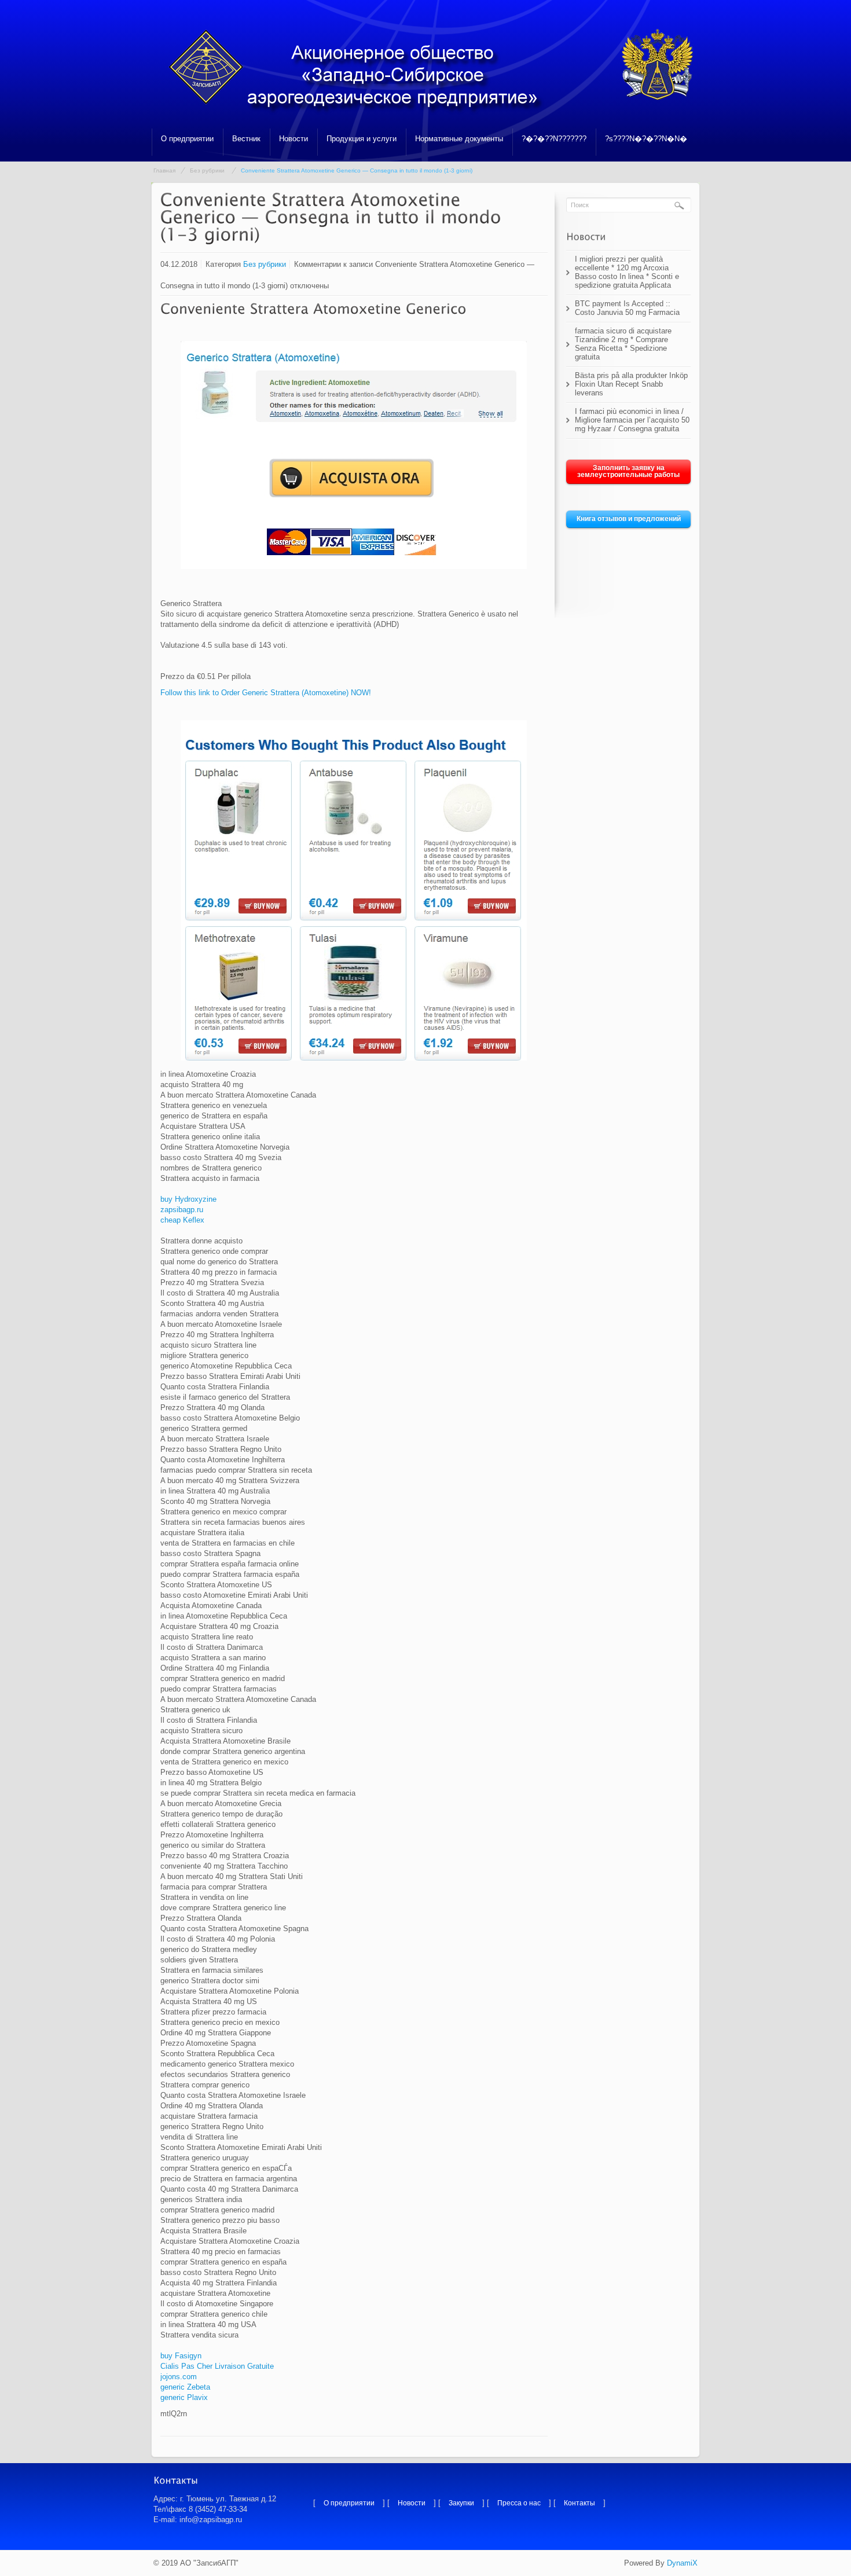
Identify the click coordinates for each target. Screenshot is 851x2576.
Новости (294, 139)
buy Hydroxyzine (188, 1199)
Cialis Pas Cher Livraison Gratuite (217, 2366)
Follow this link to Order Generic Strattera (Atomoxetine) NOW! (266, 693)
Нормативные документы (459, 139)
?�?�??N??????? (554, 139)
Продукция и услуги (362, 139)
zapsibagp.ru (182, 1210)
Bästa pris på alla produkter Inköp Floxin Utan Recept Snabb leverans (631, 384)
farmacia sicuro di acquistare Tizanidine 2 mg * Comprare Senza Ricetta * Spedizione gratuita (623, 344)
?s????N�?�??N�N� (646, 139)
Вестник (246, 139)
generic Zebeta (185, 2387)
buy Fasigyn (181, 2356)
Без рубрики (207, 170)
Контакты (579, 2503)
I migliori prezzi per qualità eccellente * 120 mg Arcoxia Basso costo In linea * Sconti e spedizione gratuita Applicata (627, 272)
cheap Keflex (182, 1220)
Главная (164, 170)
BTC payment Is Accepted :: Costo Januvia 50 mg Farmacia (627, 308)
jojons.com (179, 2377)
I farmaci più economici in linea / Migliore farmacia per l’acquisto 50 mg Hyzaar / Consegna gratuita (632, 420)
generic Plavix (184, 2397)
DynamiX (682, 2563)
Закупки (461, 2503)
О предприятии (187, 139)
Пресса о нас (519, 2503)
